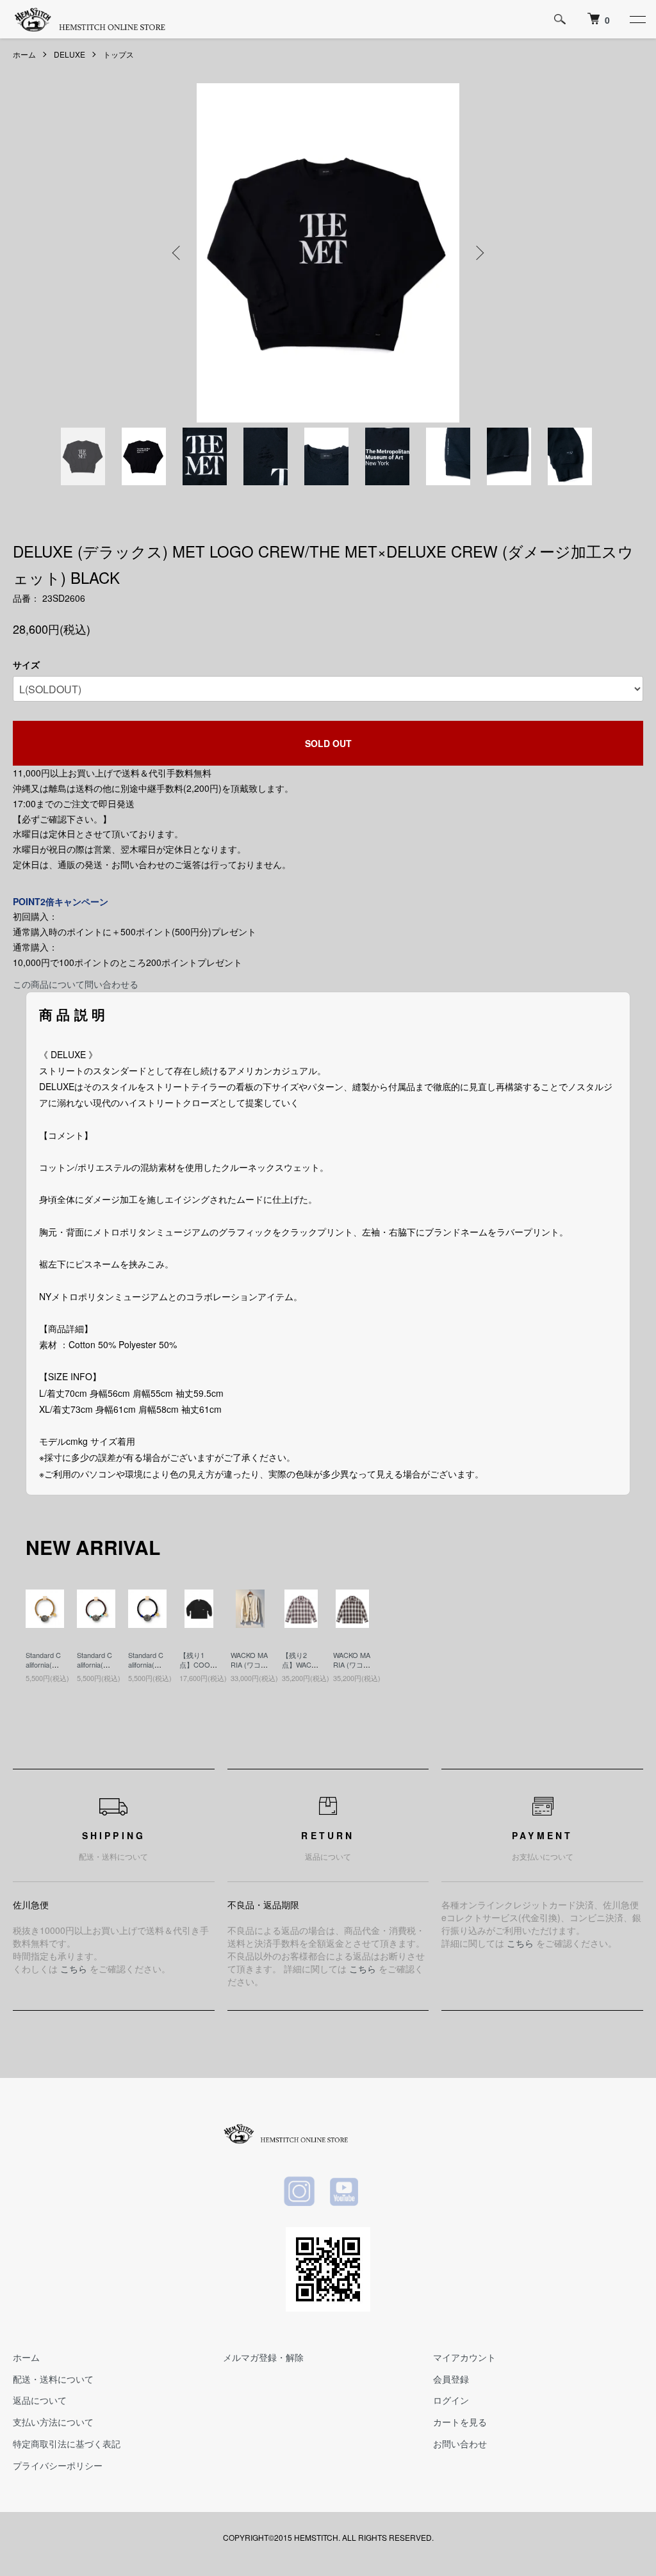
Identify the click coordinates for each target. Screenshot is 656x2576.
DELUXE (70, 54)
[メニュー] (637, 19)
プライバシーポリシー (58, 2465)
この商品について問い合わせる (76, 984)
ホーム (24, 54)
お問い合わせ (460, 2443)
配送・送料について (53, 2379)
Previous (177, 253)
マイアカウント (464, 2357)
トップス (119, 54)
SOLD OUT (328, 743)
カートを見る (460, 2422)
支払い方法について (53, 2422)
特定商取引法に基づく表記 (67, 2443)
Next (479, 253)
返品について (40, 2400)
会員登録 (451, 2379)
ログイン (451, 2400)
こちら (74, 1968)
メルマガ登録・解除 (263, 2357)
